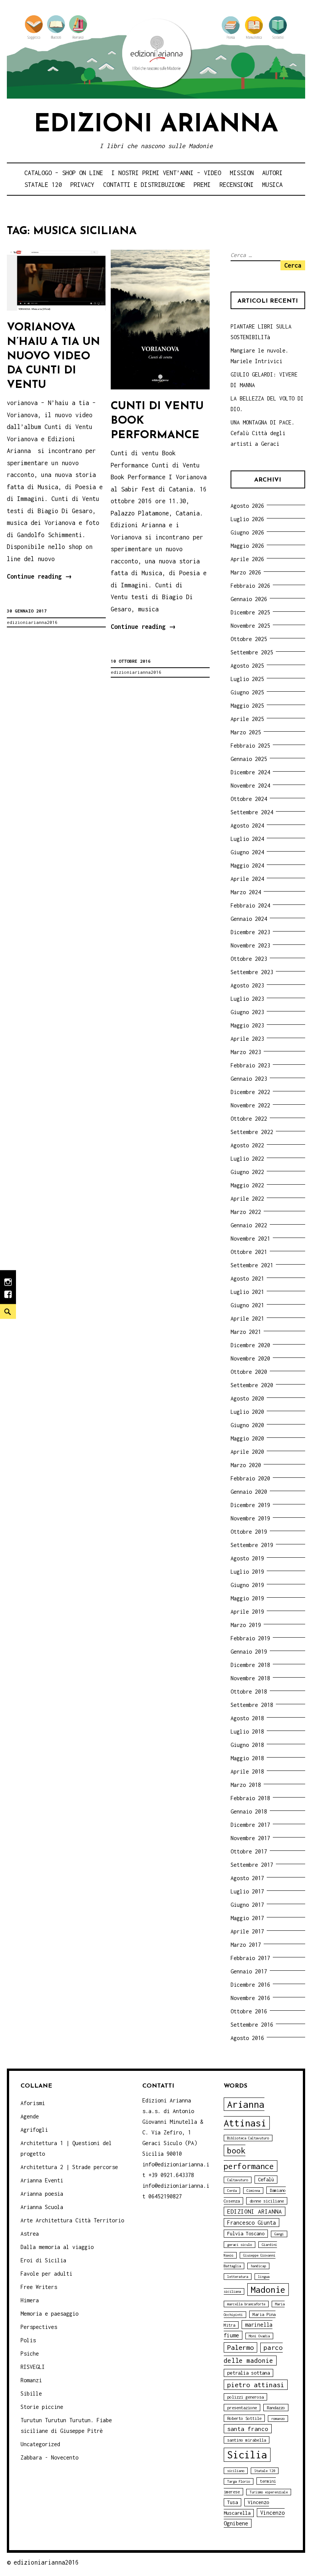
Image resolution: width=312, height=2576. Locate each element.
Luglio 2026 (247, 519)
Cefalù (266, 2180)
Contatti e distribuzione (144, 185)
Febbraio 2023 (250, 1065)
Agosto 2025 (247, 666)
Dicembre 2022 (250, 1092)
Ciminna (253, 2191)
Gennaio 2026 (249, 599)
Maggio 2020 (247, 1438)
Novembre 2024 (250, 786)
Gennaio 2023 (249, 1079)
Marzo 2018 (246, 1785)
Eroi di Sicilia (43, 2260)
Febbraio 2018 (250, 1798)
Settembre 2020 (252, 1385)
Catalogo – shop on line (64, 173)
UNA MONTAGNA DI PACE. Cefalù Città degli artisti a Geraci (263, 433)
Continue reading (39, 578)
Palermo (240, 2347)
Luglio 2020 (247, 1412)
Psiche (30, 2353)
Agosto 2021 (247, 1278)
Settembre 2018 (252, 1705)
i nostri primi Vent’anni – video (166, 173)
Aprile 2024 (247, 879)
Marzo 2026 (246, 572)
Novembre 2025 (250, 626)
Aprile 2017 (247, 1931)
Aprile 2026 (247, 559)
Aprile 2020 (247, 1452)
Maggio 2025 (247, 706)
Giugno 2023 (247, 1012)
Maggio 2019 (247, 1598)
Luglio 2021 (247, 1292)
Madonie (268, 2290)
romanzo (278, 2419)
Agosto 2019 (247, 1558)
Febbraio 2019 (250, 1638)
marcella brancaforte (246, 2304)
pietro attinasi (256, 2385)
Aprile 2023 (247, 1039)
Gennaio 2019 (249, 1652)
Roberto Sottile (244, 2418)
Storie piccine (42, 2407)
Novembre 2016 (250, 1998)
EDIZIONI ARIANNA (255, 2211)
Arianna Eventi (42, 2180)
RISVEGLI (33, 2367)
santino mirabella (247, 2440)
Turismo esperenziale (269, 2492)
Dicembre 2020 (250, 1345)
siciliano (236, 2471)
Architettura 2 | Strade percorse (69, 2167)
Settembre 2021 (252, 1265)
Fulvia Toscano (246, 2234)
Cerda (232, 2191)
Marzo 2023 (246, 1052)
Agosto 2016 (247, 2038)
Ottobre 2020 (249, 1372)
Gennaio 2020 (249, 1492)
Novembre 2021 (250, 1239)
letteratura (238, 2277)
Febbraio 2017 (250, 1958)
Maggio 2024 (247, 865)
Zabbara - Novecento (49, 2457)
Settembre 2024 (252, 812)
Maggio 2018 (247, 1758)
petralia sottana (248, 2373)
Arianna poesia (42, 2194)
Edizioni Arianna (156, 125)
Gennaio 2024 (249, 919)
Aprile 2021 (247, 1318)
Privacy (82, 185)
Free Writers (39, 2287)
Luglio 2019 (247, 1572)
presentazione (242, 2408)
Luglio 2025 (247, 679)
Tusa (232, 2502)
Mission (242, 173)
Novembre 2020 (250, 1358)
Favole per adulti (46, 2274)
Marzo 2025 (246, 732)
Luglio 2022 (247, 1159)
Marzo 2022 (246, 1212)
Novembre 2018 (250, 1678)
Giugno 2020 (247, 1425)
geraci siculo (240, 2245)
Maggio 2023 (247, 1025)
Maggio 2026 (247, 546)
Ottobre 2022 (249, 1119)
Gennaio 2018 (249, 1811)
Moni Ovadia (259, 2336)
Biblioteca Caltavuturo (248, 2138)
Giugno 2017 (247, 1905)
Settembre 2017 (252, 1865)
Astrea (30, 2234)
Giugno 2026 (247, 532)
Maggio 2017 (247, 1918)
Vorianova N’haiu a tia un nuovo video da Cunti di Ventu (53, 356)
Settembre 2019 (252, 1545)
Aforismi (33, 2103)
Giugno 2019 (247, 1585)
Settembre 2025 (252, 652)
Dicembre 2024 (250, 772)
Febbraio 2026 (250, 586)
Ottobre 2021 (249, 1252)
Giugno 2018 (247, 1745)
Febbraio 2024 (250, 905)
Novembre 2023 (250, 945)
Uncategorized (40, 2444)
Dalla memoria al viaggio (57, 2247)
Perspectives (39, 2327)
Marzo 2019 (246, 1625)
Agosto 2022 (247, 1145)
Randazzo (276, 2408)
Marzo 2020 (246, 1465)
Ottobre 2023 (249, 959)
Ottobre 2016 (249, 2011)
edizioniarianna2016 (32, 622)
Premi (202, 185)
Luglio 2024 (247, 839)
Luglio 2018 (247, 1731)
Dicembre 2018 (250, 1665)
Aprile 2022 (247, 1199)
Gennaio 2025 (249, 759)
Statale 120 (43, 185)
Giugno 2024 (247, 852)
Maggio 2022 (247, 1185)
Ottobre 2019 (249, 1532)
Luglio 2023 (247, 999)
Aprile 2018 (247, 1771)
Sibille (31, 2393)
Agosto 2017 (247, 1878)
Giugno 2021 (247, 1305)
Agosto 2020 (247, 1398)
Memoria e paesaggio (49, 2314)
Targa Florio (239, 2481)
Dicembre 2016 (250, 1985)
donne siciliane (267, 2201)
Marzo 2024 (246, 892)
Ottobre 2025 (249, 639)
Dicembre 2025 (250, 612)
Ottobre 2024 (249, 799)
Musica (272, 185)
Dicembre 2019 (250, 1505)
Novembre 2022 (250, 1105)
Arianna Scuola (42, 2207)
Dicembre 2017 (250, 1825)
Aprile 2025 (247, 719)
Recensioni (237, 185)
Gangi (279, 2234)
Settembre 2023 (252, 972)
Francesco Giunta (252, 2223)
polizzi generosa (245, 2397)
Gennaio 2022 (249, 1225)
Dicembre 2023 (250, 932)
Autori (272, 173)
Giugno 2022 (247, 1172)
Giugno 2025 (247, 692)
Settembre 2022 (252, 1132)
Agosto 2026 (247, 506)
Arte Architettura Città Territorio (72, 2220)
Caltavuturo (238, 2180)
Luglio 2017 (247, 1891)
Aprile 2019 (247, 1612)
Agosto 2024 (247, 825)
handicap (258, 2266)
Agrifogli (34, 2130)
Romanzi (31, 2380)
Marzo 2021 (246, 1332)
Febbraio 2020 (250, 1478)
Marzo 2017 (246, 1945)
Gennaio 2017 (249, 1971)
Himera (30, 2300)
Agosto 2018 (247, 1718)
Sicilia (247, 2455)
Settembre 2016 (252, 2025)
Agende (30, 2116)
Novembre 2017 (250, 1838)
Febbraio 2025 (250, 746)
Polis (28, 2340)
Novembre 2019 (250, 1518)
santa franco (248, 2429)
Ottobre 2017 (249, 1851)
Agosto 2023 (247, 985)
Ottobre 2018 (249, 1692)
